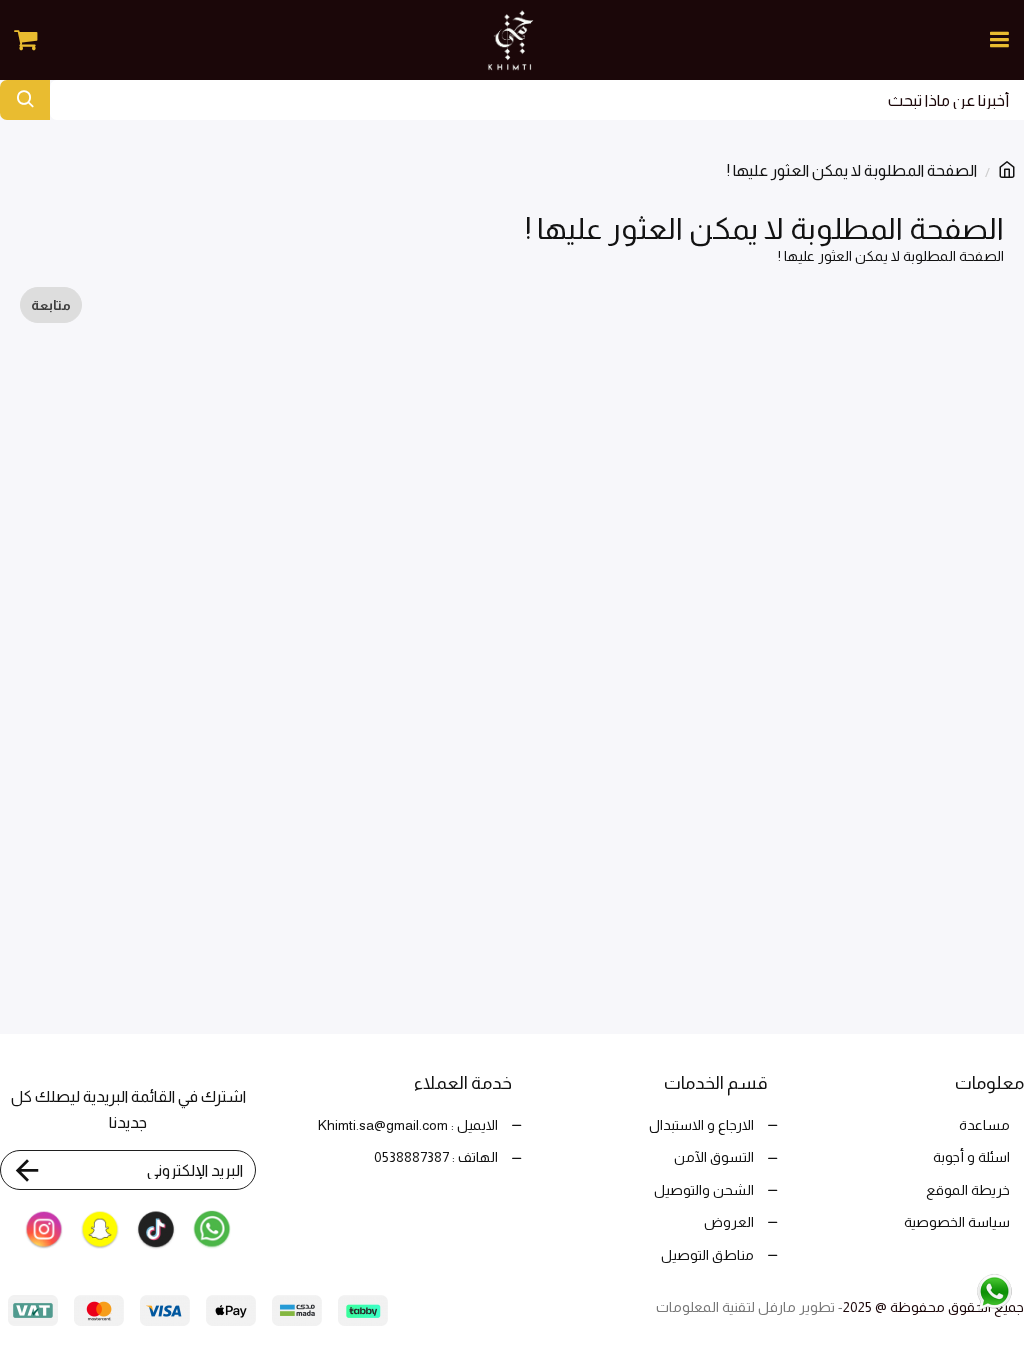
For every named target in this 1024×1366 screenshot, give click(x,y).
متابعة (51, 305)
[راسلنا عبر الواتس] (952, 1290)
